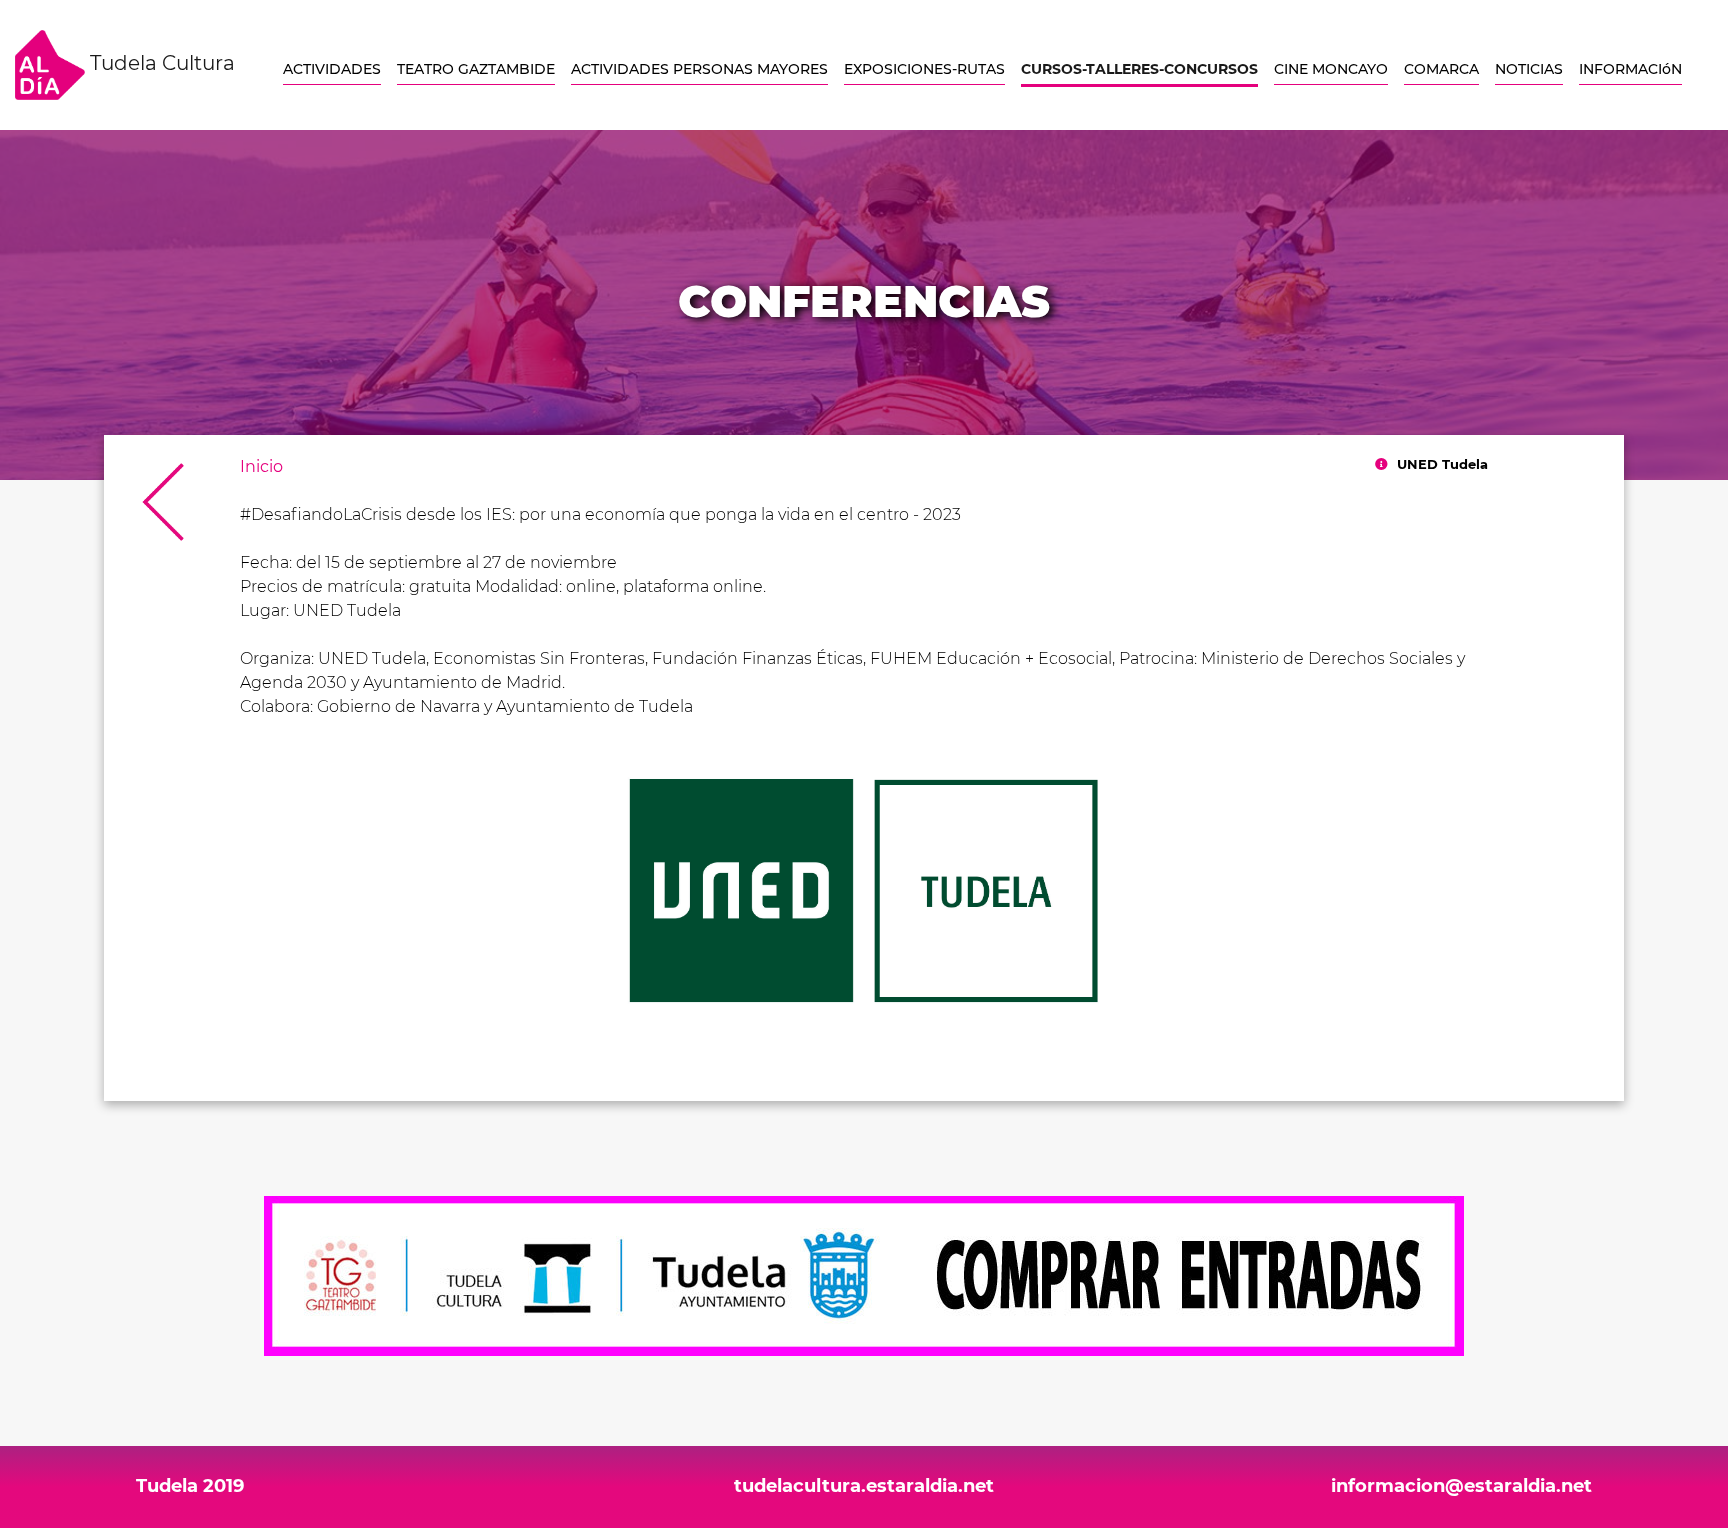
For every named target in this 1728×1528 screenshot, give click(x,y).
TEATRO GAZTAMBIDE (476, 69)
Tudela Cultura (160, 63)
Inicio (261, 466)
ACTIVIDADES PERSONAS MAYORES (699, 69)
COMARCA (1441, 69)
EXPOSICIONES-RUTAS (924, 69)
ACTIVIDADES (332, 69)
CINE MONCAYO (1331, 69)
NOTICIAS (1529, 69)
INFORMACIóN (1630, 69)
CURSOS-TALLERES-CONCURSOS (1139, 69)
